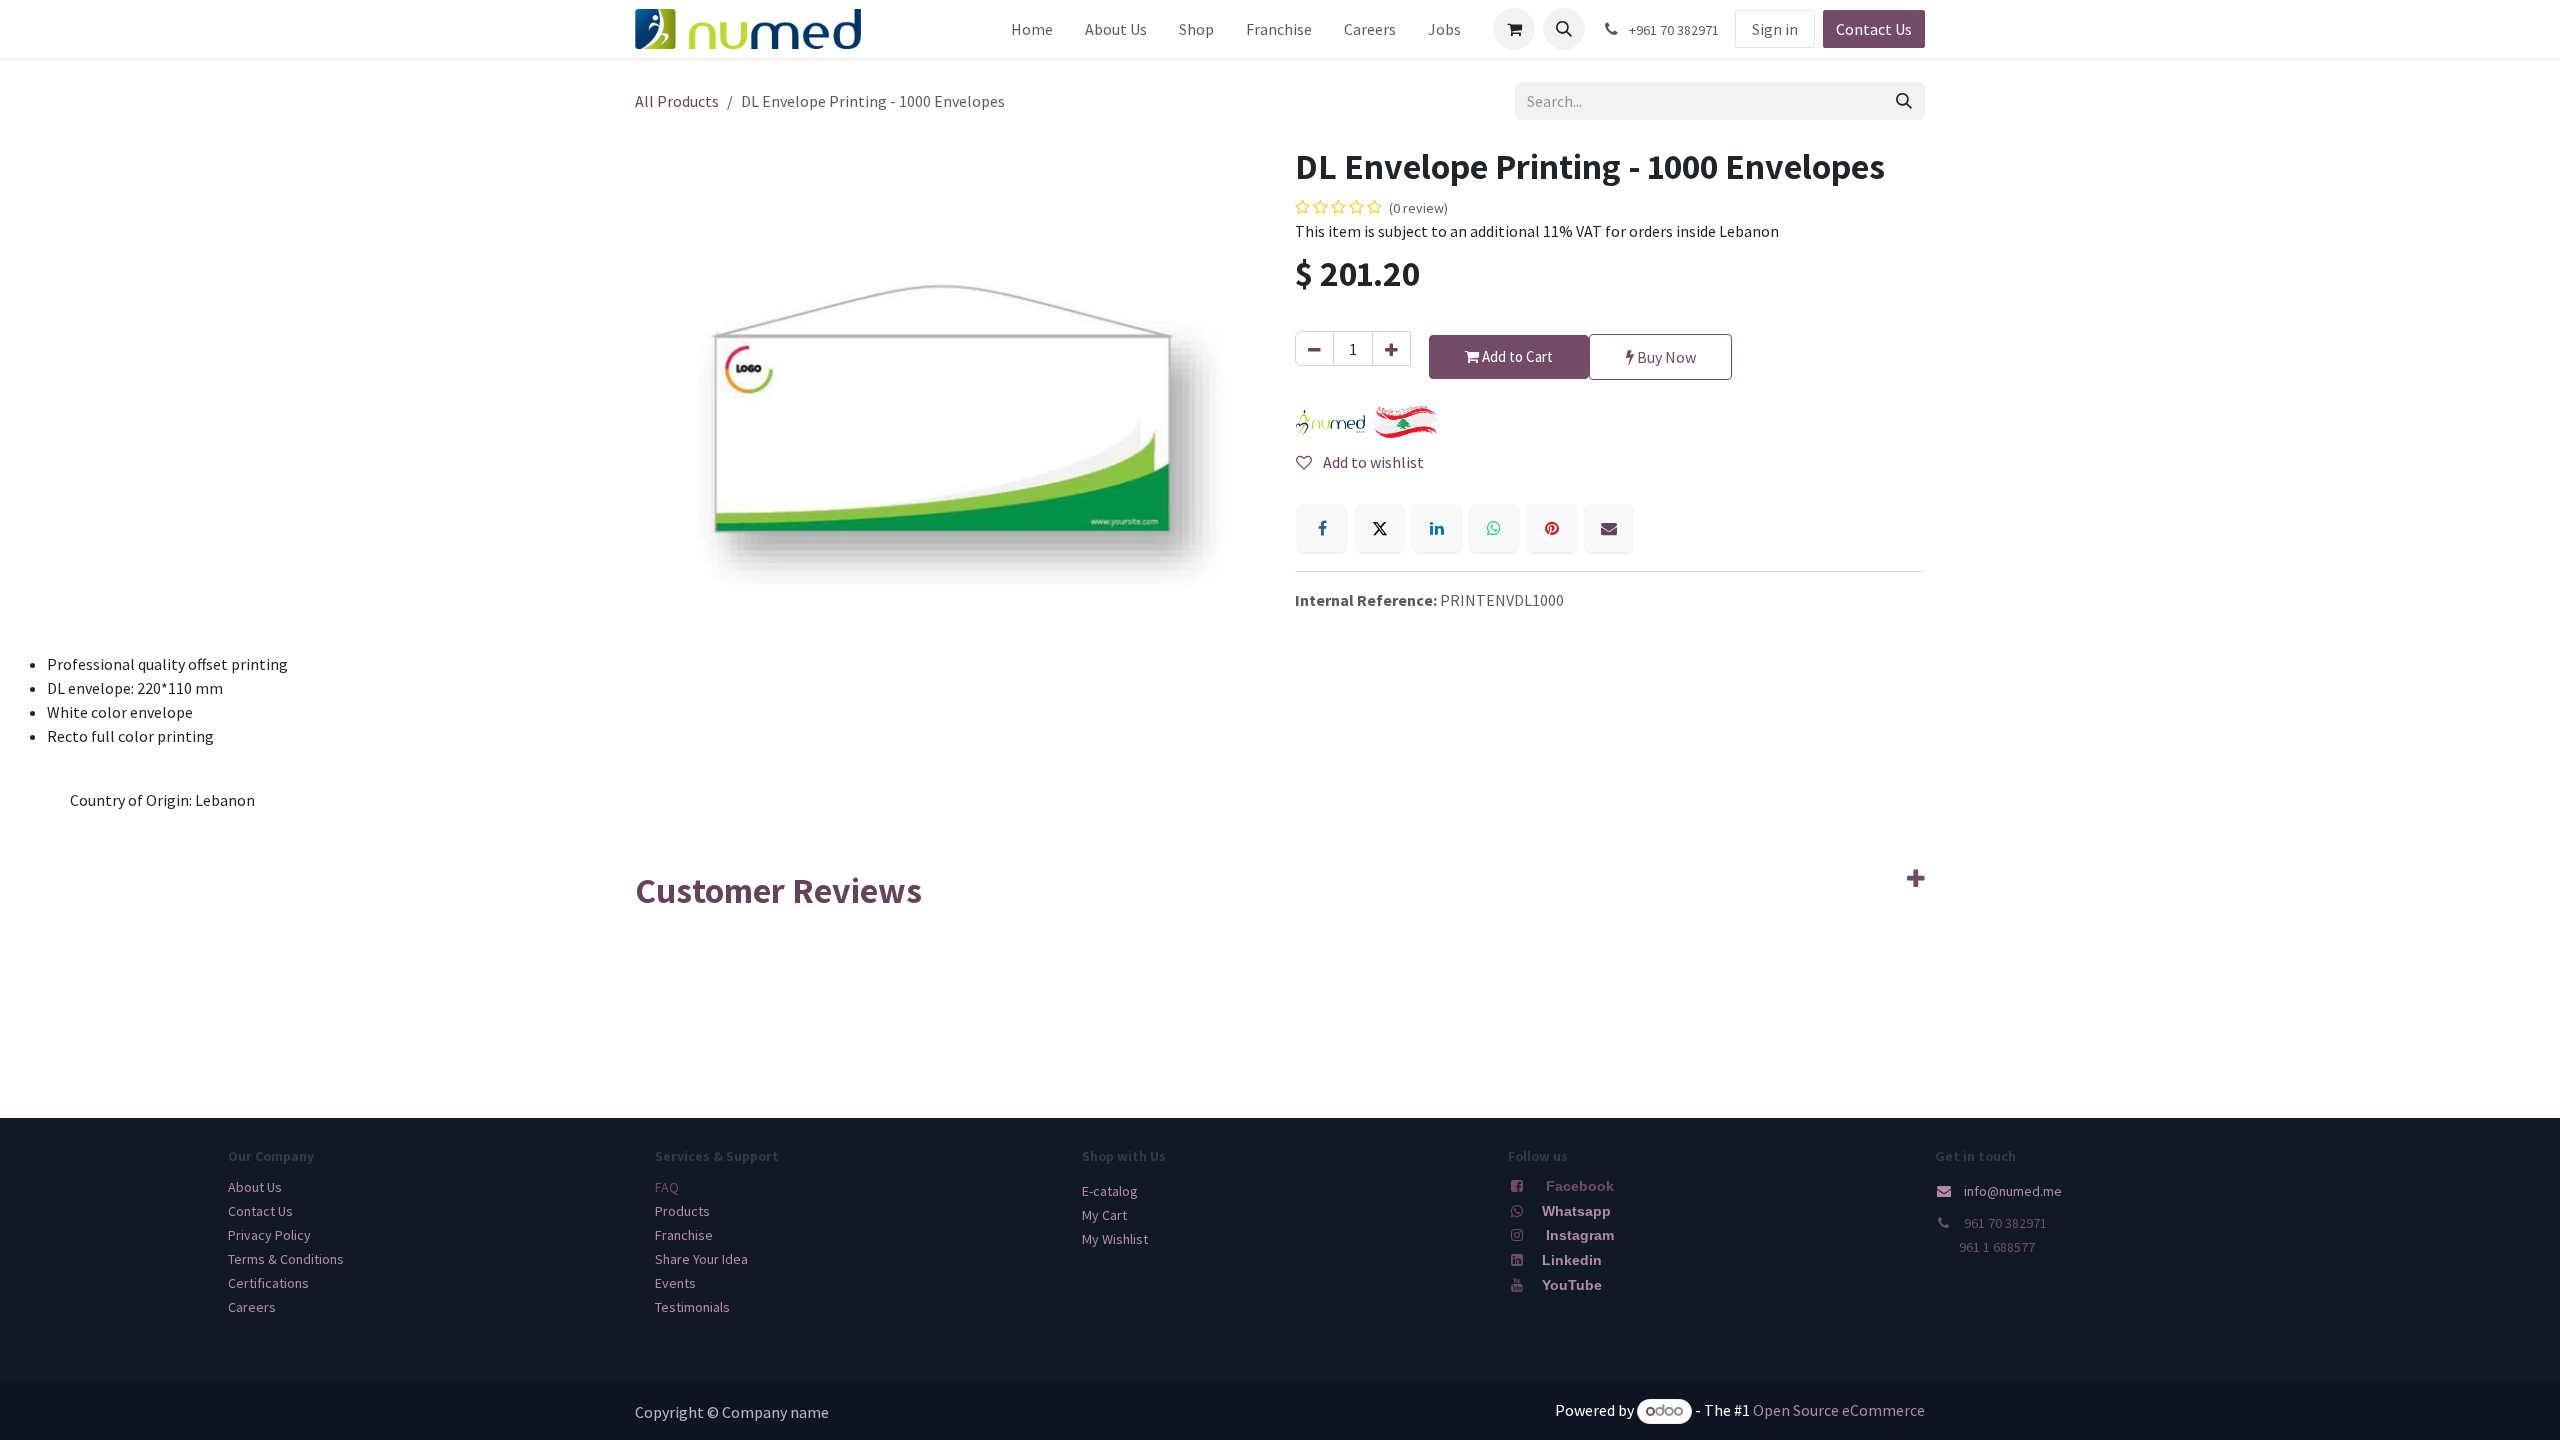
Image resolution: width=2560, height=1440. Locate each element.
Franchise (684, 1235)
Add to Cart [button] (1516, 356)
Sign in (1775, 29)
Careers (252, 1307)
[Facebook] (1322, 528)
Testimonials (692, 1307)
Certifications (268, 1283)
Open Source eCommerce (1839, 1410)
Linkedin (1570, 1260)
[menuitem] (1032, 29)
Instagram (1580, 1235)
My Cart (1104, 1215)
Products (682, 1211)
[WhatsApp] (1494, 528)
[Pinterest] (1552, 528)
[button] (1564, 29)
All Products (677, 101)
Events (675, 1283)
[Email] (1609, 528)
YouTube (1572, 1285)
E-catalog (1110, 1191)
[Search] (1904, 101)
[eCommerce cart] (1514, 29)
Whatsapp (1576, 1211)
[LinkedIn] (1437, 528)
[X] (1380, 528)
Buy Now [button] (1665, 357)
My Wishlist (1115, 1239)
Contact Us (1874, 29)
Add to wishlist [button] (1372, 462)
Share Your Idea (701, 1259)
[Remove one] (1314, 348)
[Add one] (1391, 348)
